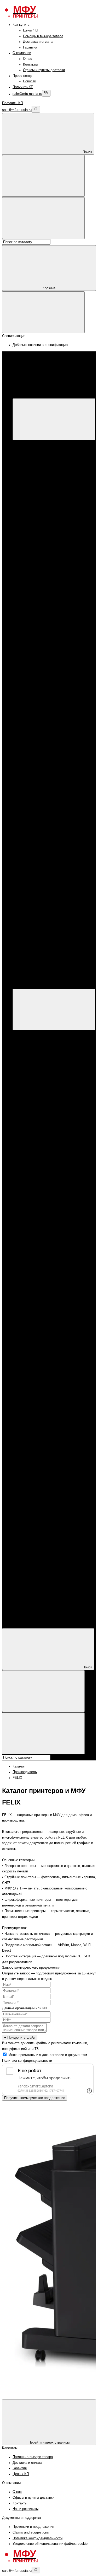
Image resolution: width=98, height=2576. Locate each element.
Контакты (30, 65)
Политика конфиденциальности (27, 2061)
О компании (22, 53)
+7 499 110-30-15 (36, 924)
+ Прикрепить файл (20, 2037)
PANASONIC (54, 652)
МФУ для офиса (46, 505)
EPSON (39, 562)
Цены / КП (31, 30)
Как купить (21, 25)
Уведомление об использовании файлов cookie (50, 2544)
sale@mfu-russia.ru (27, 94)
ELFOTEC (52, 777)
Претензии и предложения (33, 2527)
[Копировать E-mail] (46, 93)
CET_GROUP (54, 771)
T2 (46, 805)
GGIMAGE (52, 783)
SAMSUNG (53, 669)
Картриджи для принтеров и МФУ (49, 585)
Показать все (44, 511)
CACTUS (51, 765)
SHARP (50, 675)
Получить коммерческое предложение (35, 2098)
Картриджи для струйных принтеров (62, 692)
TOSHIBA (51, 726)
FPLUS (49, 641)
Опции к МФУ (44, 460)
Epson (38, 483)
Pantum (39, 488)
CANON (39, 471)
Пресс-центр (22, 76)
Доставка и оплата (38, 42)
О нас (28, 59)
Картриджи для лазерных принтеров (62, 596)
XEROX (39, 477)
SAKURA (51, 800)
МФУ (27, 449)
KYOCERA (42, 567)
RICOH (49, 664)
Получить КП (23, 87)
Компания (20, 1616)
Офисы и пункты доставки (44, 70)
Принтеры (31, 517)
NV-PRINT (52, 794)
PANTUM (41, 534)
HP (36, 466)
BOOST (50, 635)
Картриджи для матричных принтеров (63, 737)
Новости (30, 81)
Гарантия (30, 47)
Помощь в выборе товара (43, 36)
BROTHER (42, 573)
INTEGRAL (52, 788)
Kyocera (40, 494)
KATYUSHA (53, 647)
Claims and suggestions (31, 2532)
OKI (47, 720)
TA (46, 811)
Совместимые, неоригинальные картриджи (36, 1271)
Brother (39, 500)
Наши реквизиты (25, 2509)
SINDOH (50, 658)
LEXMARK (52, 715)
